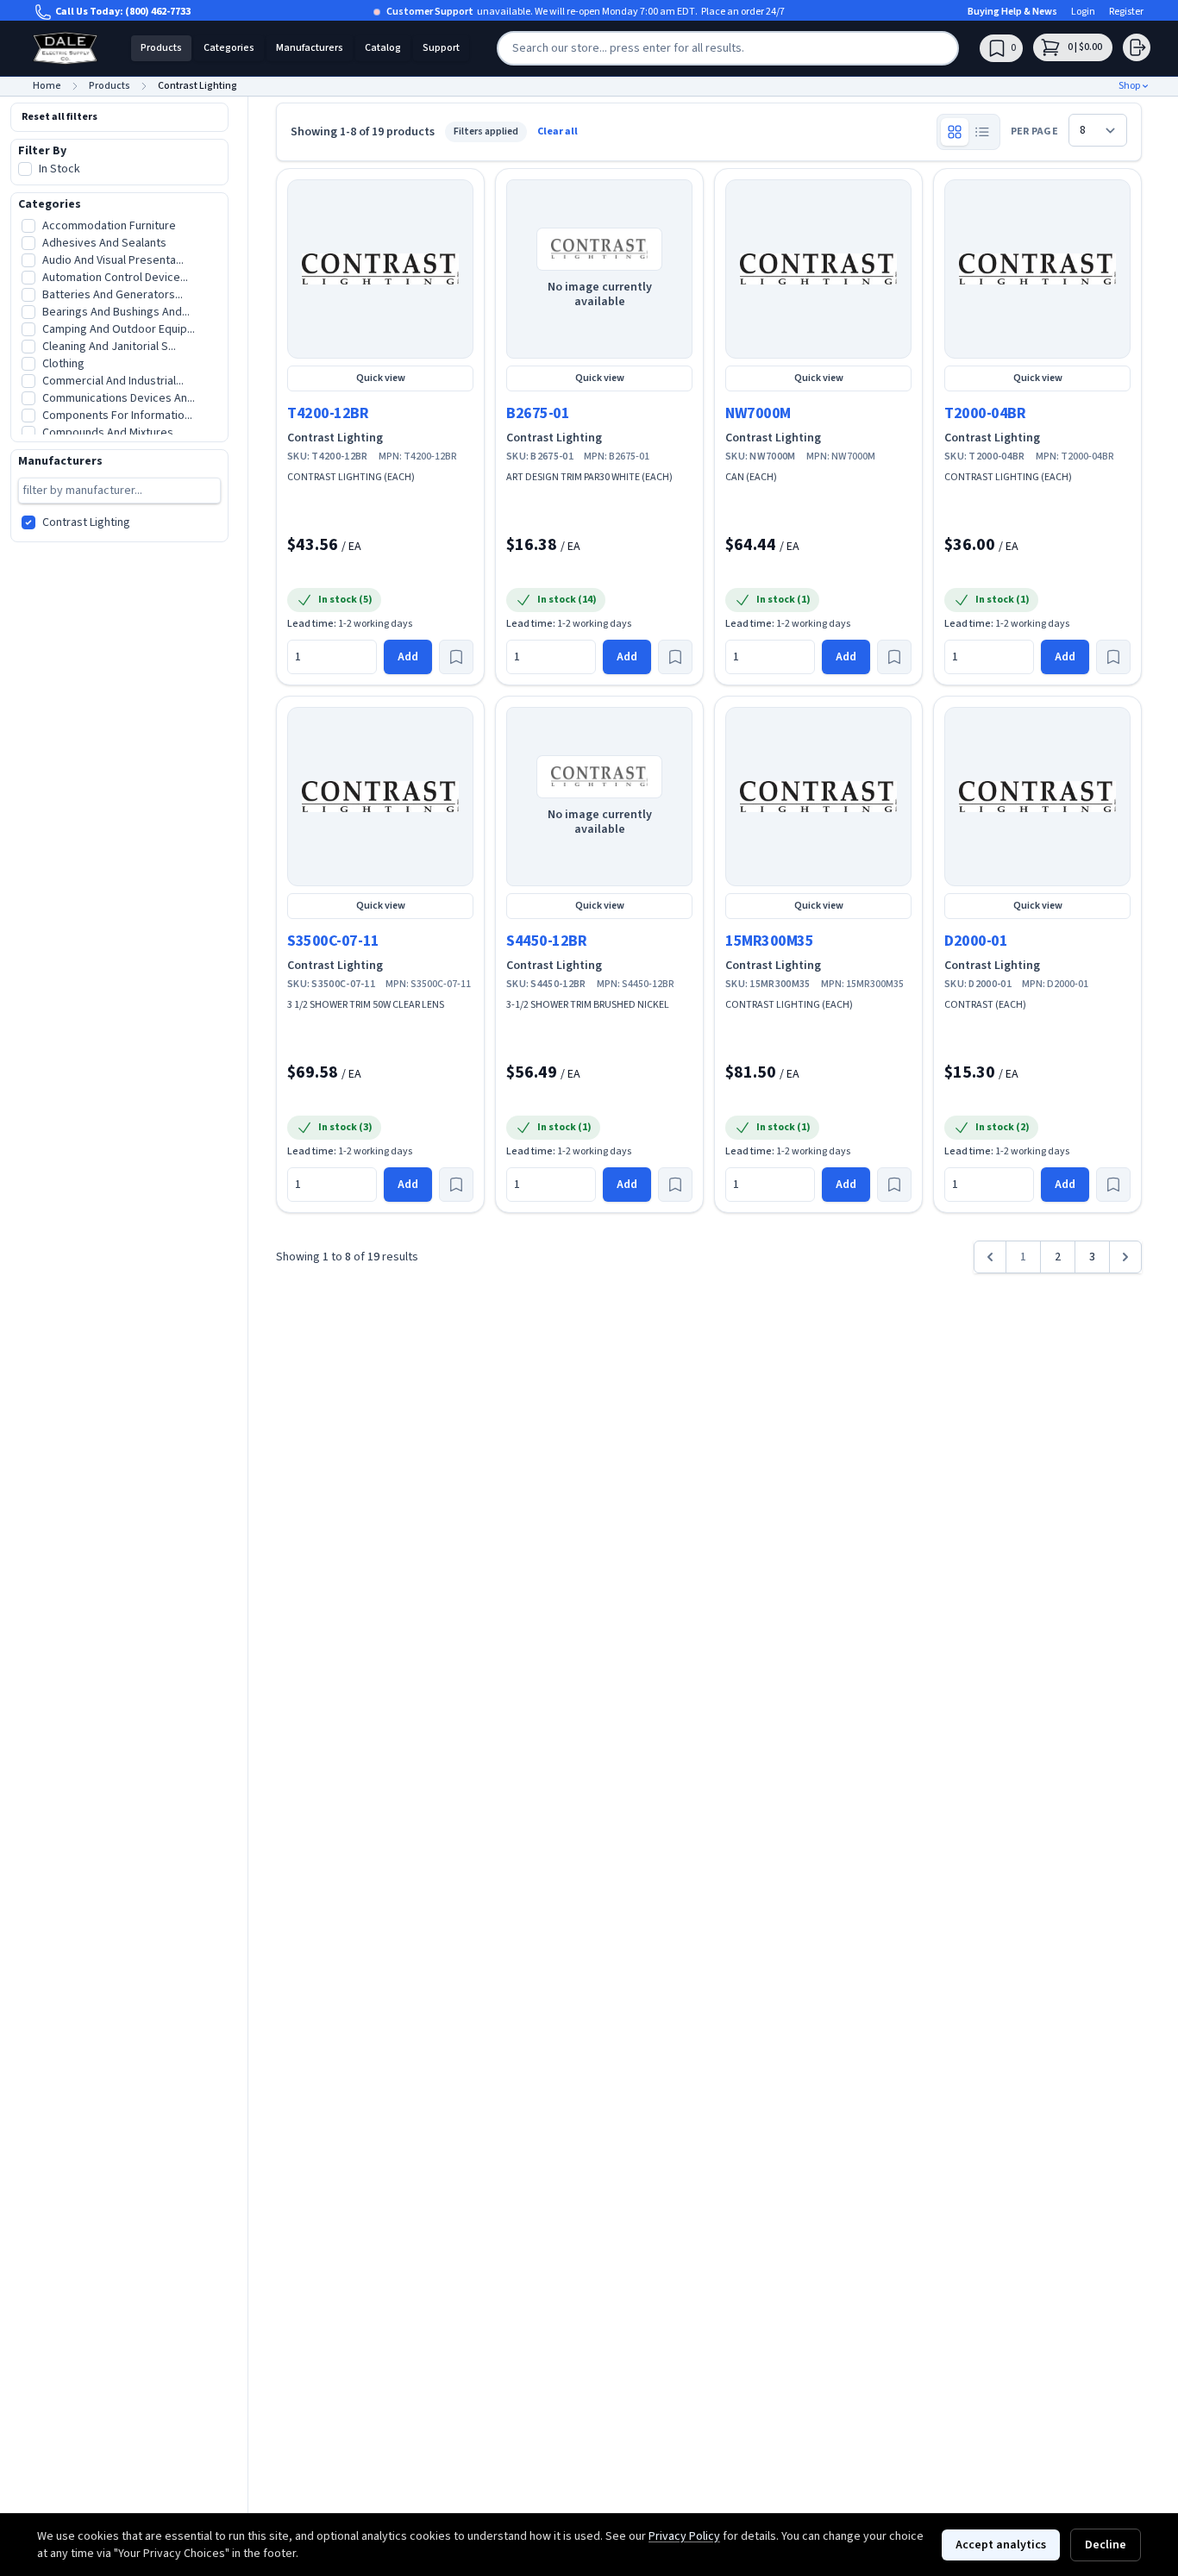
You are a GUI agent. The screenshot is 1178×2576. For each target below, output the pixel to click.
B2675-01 (538, 413)
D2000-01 (976, 941)
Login (1083, 12)
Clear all (558, 132)
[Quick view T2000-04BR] (1037, 269)
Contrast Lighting (335, 438)
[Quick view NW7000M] (818, 269)
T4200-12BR (328, 413)
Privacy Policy (684, 2536)
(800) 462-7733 (158, 12)
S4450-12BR (547, 941)
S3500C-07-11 (333, 941)
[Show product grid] (955, 132)
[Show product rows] (982, 132)
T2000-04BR (985, 413)
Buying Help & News (1012, 12)
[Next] (1125, 1257)
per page (1034, 132)
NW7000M (758, 413)
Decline (1106, 2545)
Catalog (383, 48)
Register (1126, 12)
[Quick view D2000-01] (1037, 797)
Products (161, 48)
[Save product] (456, 657)
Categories (229, 48)
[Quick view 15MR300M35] (818, 797)
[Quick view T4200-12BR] (380, 269)
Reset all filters (60, 117)
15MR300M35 (770, 941)
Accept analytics (1001, 2545)
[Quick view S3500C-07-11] (380, 797)
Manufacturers (310, 48)
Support (441, 48)
